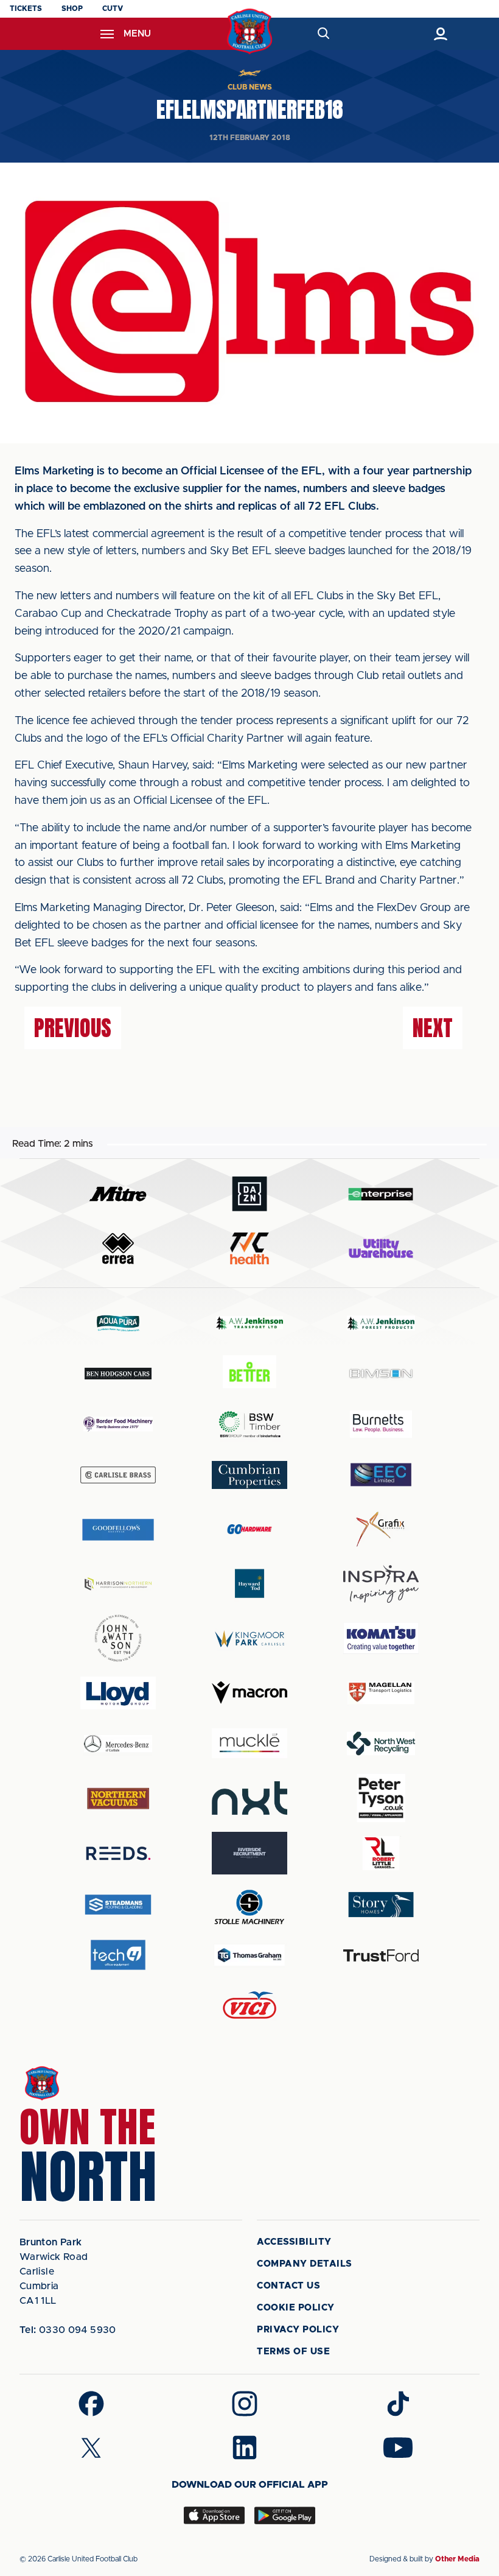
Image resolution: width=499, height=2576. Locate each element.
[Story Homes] (381, 1905)
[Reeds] (118, 1853)
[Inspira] (381, 1584)
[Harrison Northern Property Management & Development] (118, 1584)
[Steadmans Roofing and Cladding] (118, 1905)
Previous (73, 1028)
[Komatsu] (381, 1638)
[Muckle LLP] (249, 1743)
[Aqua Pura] (118, 1323)
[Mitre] (118, 1194)
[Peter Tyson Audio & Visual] (381, 1798)
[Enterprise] (381, 1194)
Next (433, 1028)
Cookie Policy (296, 2308)
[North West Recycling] (381, 1743)
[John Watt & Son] (118, 1638)
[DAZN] (249, 1194)
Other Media (457, 2559)
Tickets (26, 9)
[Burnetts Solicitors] (381, 1424)
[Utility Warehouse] (381, 1248)
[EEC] (381, 1475)
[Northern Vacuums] (118, 1798)
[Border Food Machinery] (118, 1424)
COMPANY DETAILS (305, 2264)
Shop (72, 9)
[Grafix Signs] (381, 1529)
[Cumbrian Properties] (249, 1475)
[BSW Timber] (249, 1424)
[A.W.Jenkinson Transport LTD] (249, 1323)
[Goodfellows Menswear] (118, 1529)
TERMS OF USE (293, 2352)
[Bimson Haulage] (381, 1374)
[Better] (249, 1374)
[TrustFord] (381, 1955)
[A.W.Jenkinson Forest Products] (381, 1323)
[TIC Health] (249, 1248)
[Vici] (249, 2006)
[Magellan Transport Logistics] (381, 1693)
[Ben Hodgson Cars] (118, 1374)
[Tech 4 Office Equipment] (118, 1955)
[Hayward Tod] (249, 1584)
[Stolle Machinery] (249, 1905)
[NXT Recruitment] (249, 1798)
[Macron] (249, 1693)
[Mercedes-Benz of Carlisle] (118, 1743)
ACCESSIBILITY (294, 2242)
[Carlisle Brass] (118, 1475)
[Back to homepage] (250, 31)
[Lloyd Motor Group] (118, 1693)
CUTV (113, 9)
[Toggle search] (323, 34)
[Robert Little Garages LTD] (381, 1853)
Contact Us (288, 2286)
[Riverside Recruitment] (249, 1853)
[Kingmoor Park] (249, 1638)
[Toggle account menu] (440, 34)
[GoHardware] (249, 1529)
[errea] (118, 1249)
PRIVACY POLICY (298, 2330)
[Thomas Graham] (249, 1955)
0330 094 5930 (68, 2330)
